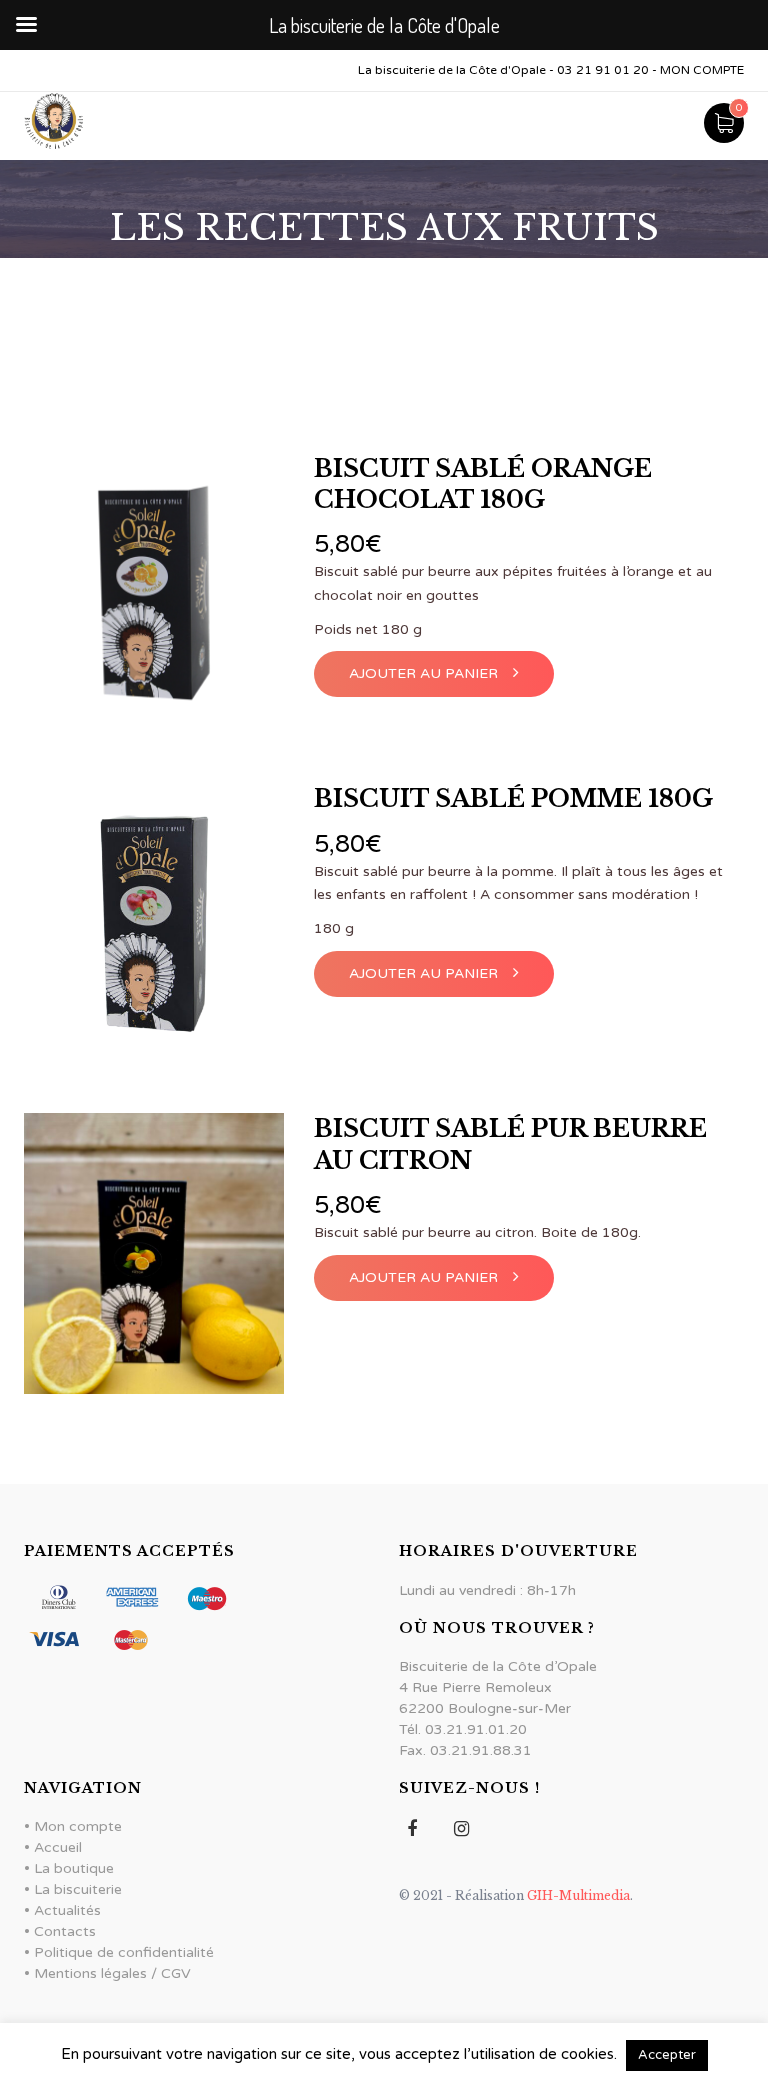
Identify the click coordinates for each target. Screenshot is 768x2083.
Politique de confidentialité (124, 1952)
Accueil (58, 1847)
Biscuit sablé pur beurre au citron (510, 1144)
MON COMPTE (702, 70)
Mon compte (78, 1826)
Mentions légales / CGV (112, 1973)
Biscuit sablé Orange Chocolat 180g (483, 484)
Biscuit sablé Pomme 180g (513, 798)
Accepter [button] (667, 2055)
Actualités (67, 1910)
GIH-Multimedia (577, 1895)
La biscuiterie (78, 1889)
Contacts (65, 1931)
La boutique (74, 1868)
